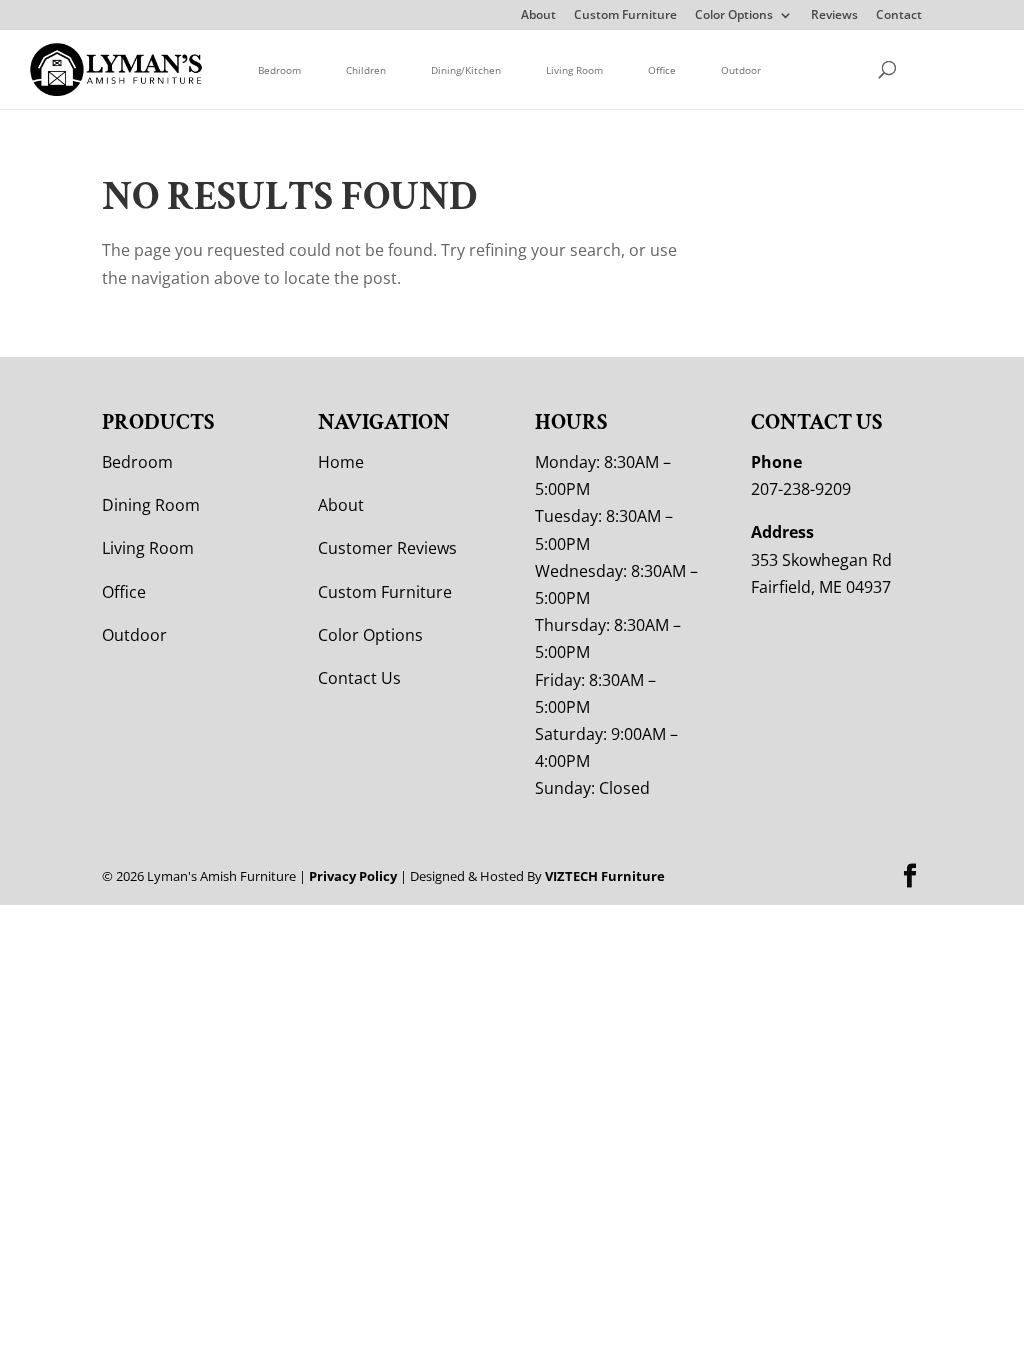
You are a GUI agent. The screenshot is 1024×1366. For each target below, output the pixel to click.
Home (341, 462)
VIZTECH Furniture (605, 876)
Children (366, 70)
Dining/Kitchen (466, 70)
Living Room (574, 70)
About (538, 16)
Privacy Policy (353, 876)
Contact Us (359, 678)
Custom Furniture (625, 16)
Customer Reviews (387, 548)
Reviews (834, 16)
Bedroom (279, 70)
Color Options (734, 16)
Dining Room (151, 505)
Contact (899, 16)
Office (662, 70)
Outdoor (741, 70)
